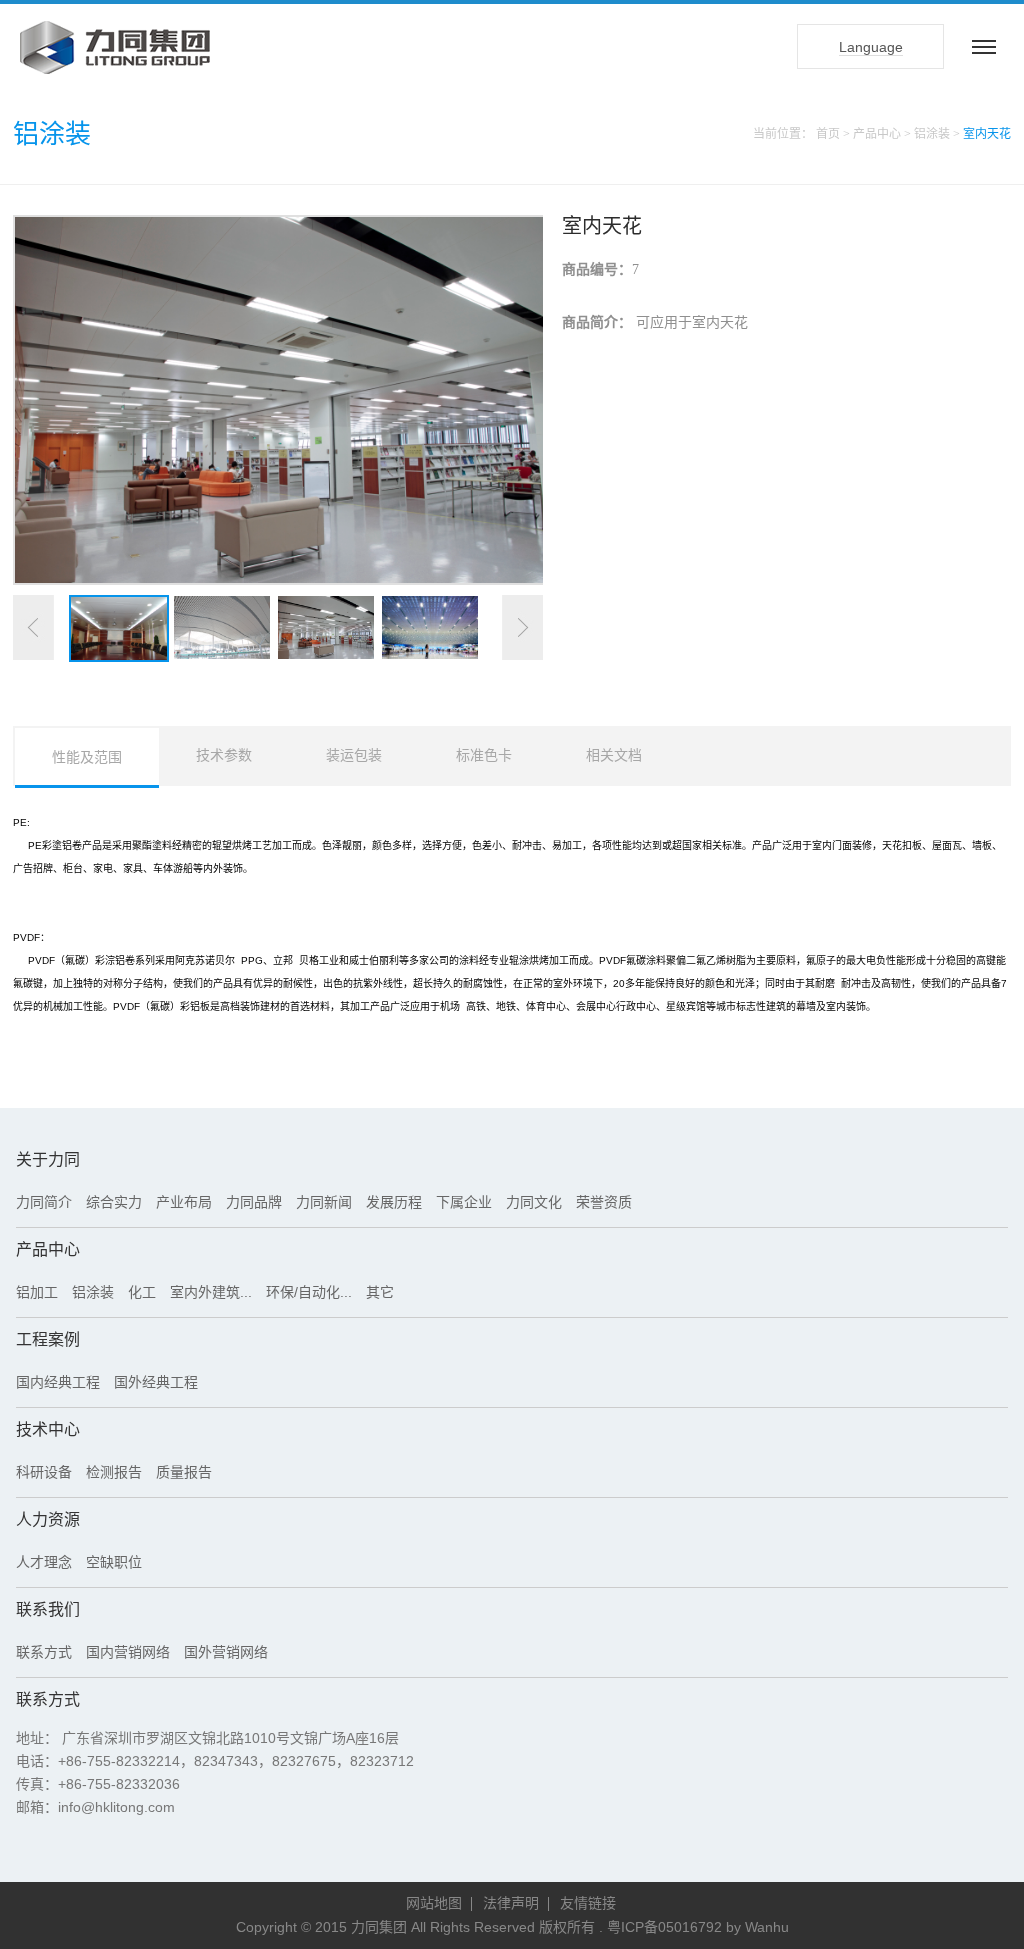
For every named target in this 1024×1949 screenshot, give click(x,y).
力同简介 (44, 1202)
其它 (380, 1292)
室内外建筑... (211, 1292)
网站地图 (434, 1903)
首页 (828, 134)
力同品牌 (254, 1202)
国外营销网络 (226, 1652)
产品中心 (877, 134)
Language (871, 47)
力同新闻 (324, 1202)
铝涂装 (933, 134)
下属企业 (464, 1202)
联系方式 (44, 1652)
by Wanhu (757, 1927)
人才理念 (44, 1562)
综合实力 (114, 1202)
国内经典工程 (58, 1382)
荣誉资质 (604, 1202)
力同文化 (534, 1202)
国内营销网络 (128, 1652)
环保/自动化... (309, 1292)
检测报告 (114, 1472)
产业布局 (184, 1202)
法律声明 (511, 1903)
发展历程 (394, 1202)
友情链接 (588, 1903)
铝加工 (37, 1292)
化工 (142, 1292)
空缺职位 (114, 1562)
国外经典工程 (156, 1382)
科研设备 (44, 1472)
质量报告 (184, 1472)
